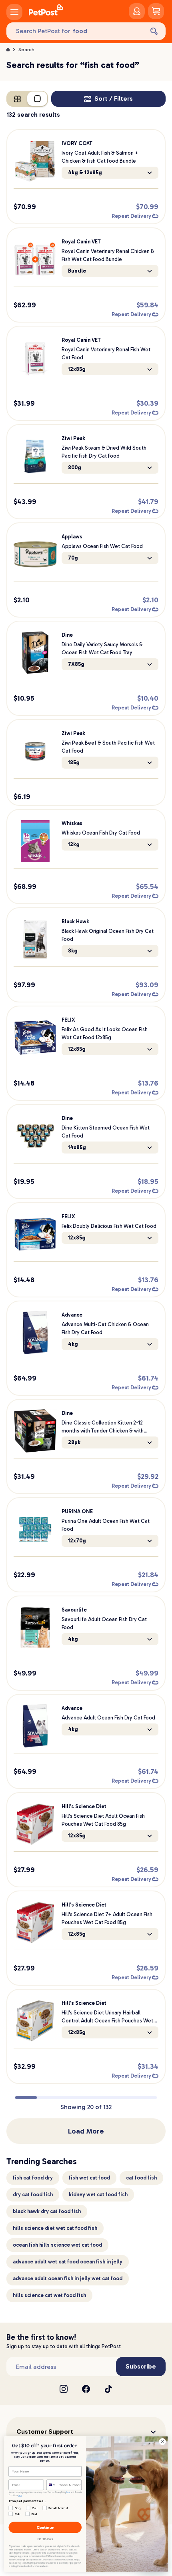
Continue (45, 2527)
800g (75, 467)
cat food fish (141, 2178)
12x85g (77, 369)
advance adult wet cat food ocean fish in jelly (68, 2262)
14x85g (77, 1147)
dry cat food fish (33, 2194)
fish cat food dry (33, 2178)
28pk (74, 1442)
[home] (46, 11)
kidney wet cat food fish (98, 2194)
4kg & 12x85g (85, 172)
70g (73, 558)
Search (26, 50)
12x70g (77, 1541)
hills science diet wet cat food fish (55, 2228)
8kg (73, 951)
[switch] (27, 99)
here (68, 2492)
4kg (73, 1344)
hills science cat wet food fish (49, 2295)
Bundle (77, 271)
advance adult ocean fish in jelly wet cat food (68, 2278)
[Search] (154, 31)
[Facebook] (86, 2389)
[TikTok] (108, 2389)
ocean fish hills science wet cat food (57, 2245)
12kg (74, 844)
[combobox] (51, 2485)
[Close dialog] (162, 2441)
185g (74, 762)
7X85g (76, 664)
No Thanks (45, 2539)
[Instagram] (64, 2389)
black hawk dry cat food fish (47, 2211)
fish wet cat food (89, 2178)
